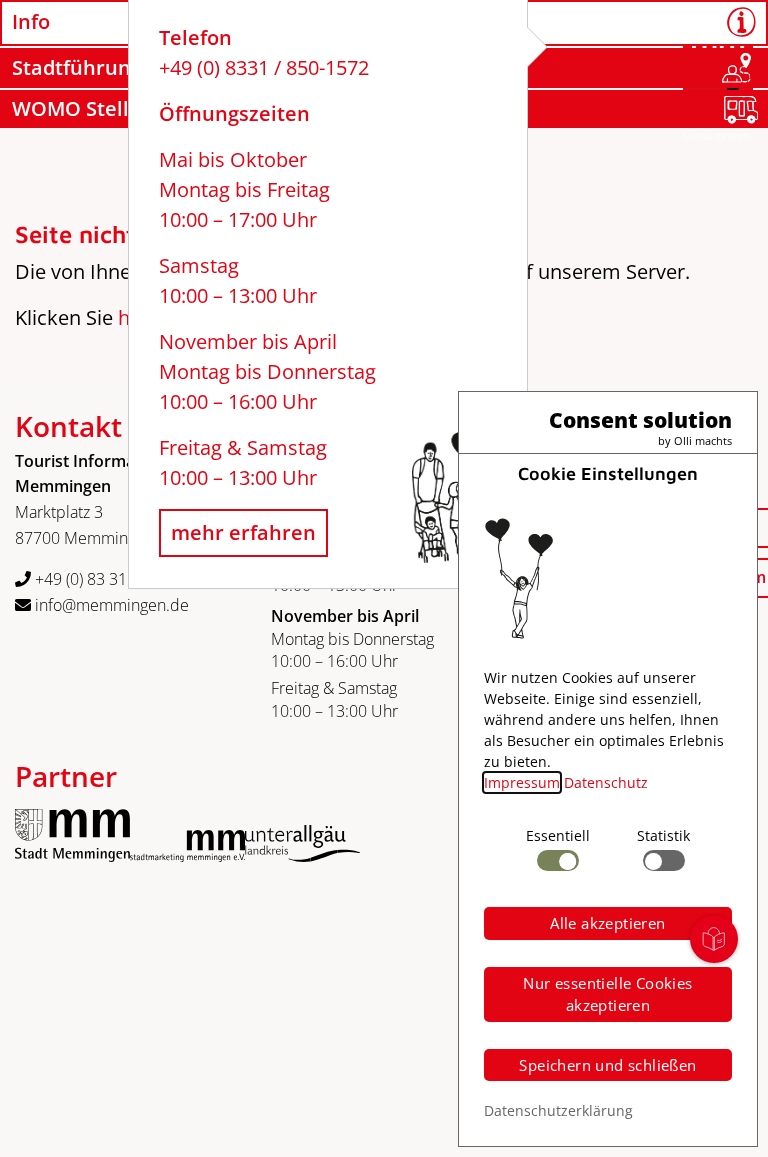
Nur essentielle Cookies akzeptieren (607, 994)
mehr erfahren (243, 532)
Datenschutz (606, 782)
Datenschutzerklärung (558, 1110)
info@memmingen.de (110, 605)
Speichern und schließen (607, 1065)
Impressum (522, 782)
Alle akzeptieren (607, 923)
